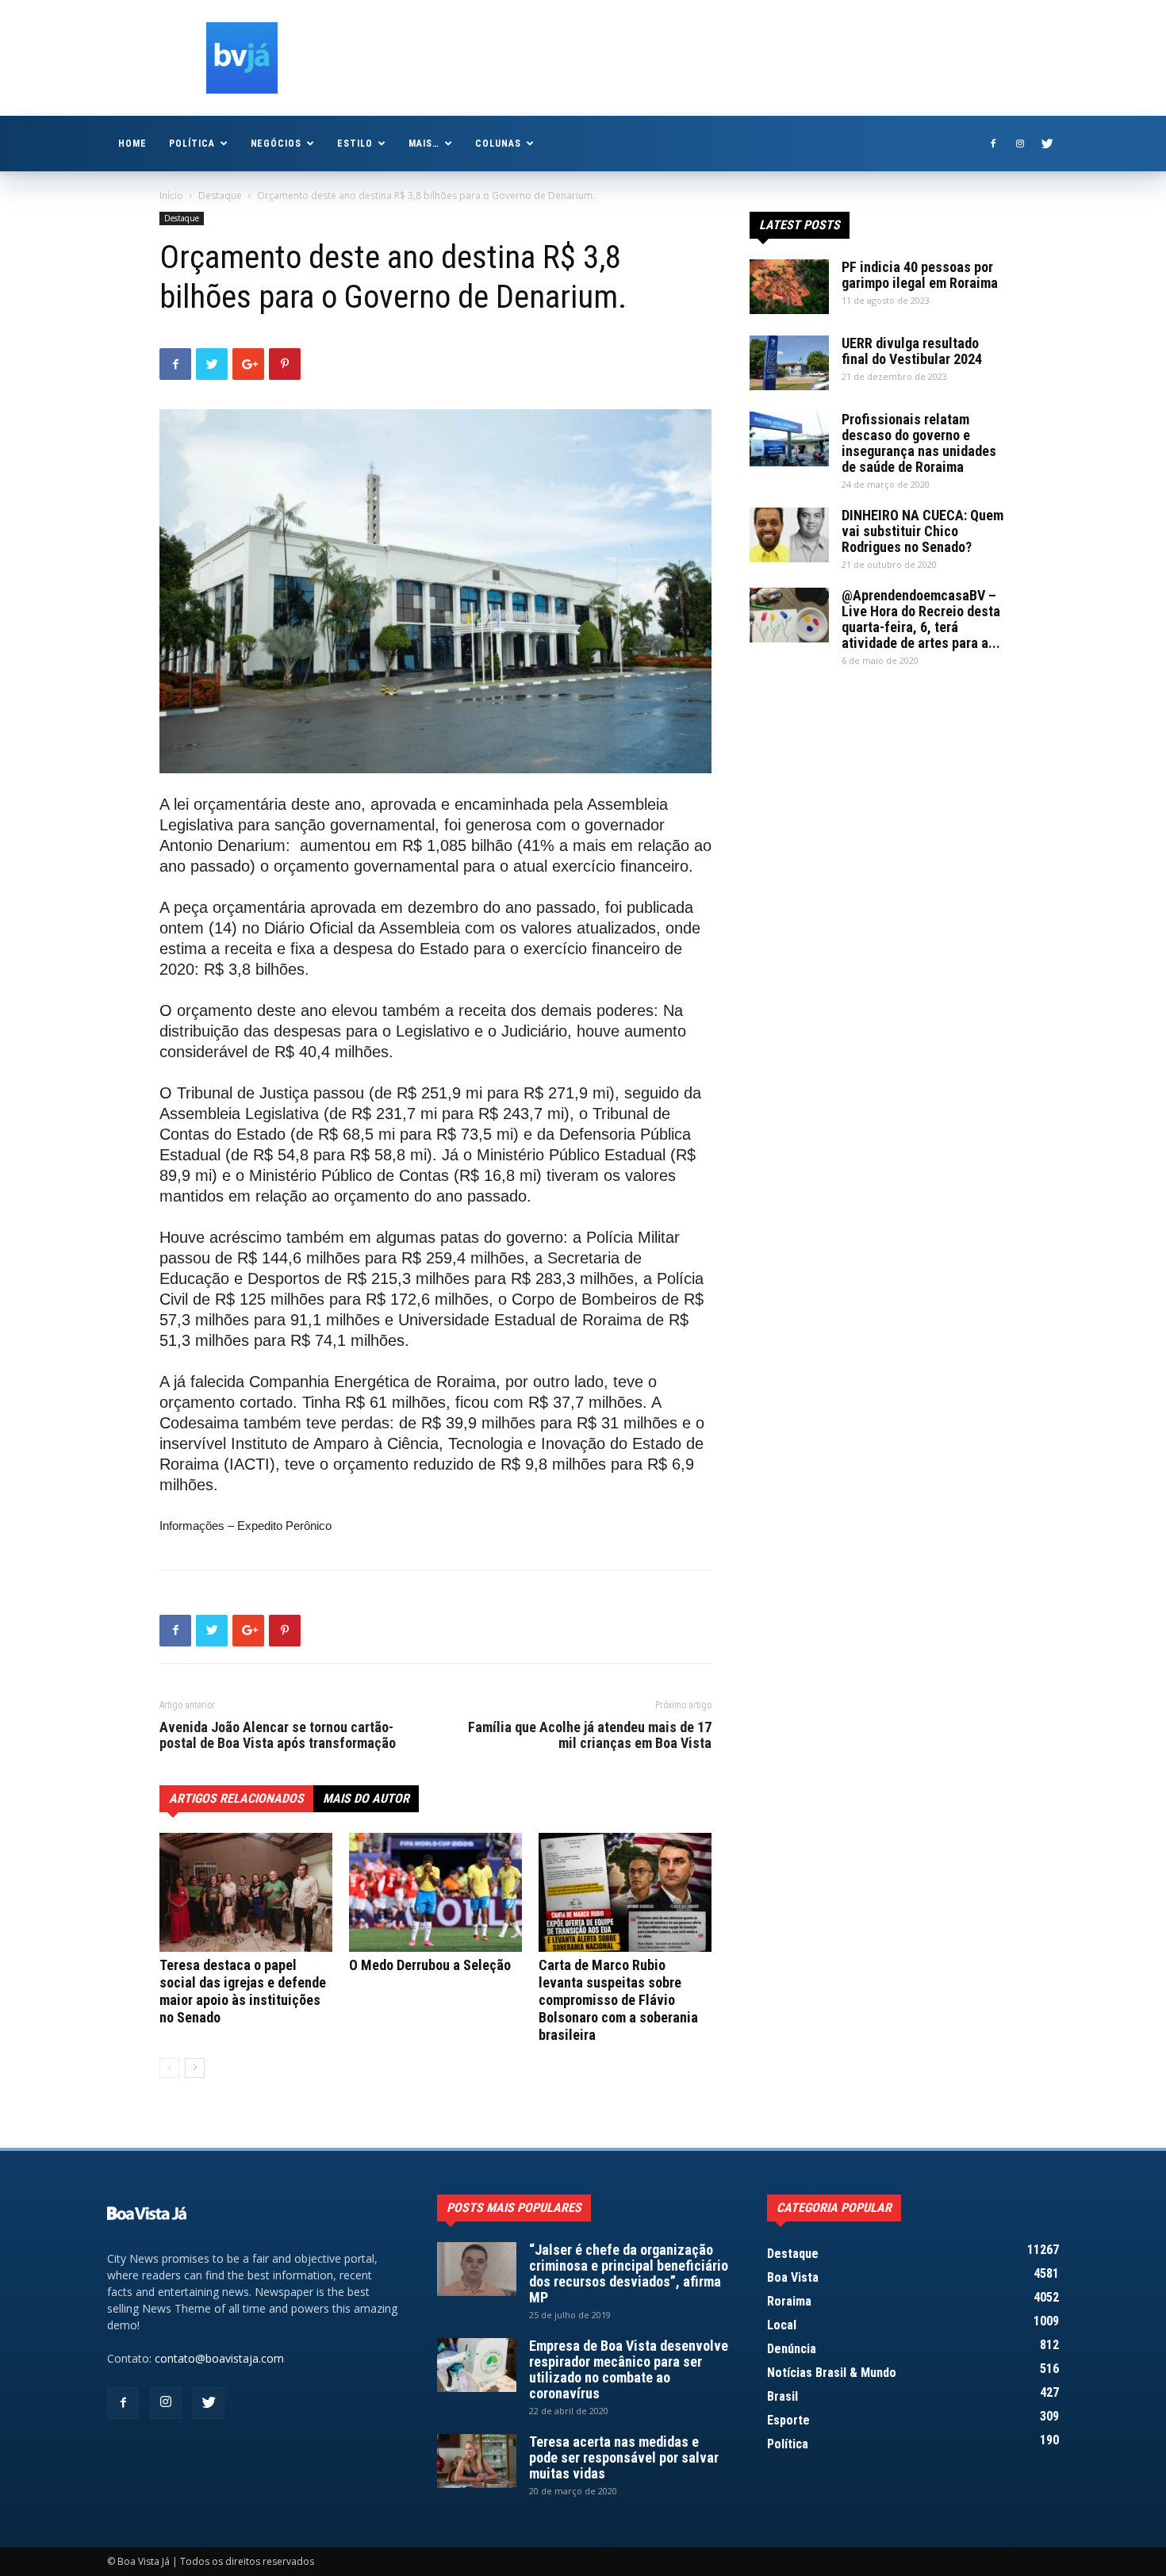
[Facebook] (993, 144)
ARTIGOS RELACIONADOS (236, 1798)
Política (192, 144)
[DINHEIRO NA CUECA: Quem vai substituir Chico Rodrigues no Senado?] (789, 535)
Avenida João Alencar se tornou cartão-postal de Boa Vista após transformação (278, 1735)
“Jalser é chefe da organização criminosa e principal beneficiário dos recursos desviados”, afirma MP (629, 2273)
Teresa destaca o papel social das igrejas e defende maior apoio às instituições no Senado (243, 1991)
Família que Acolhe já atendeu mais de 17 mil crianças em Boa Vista (590, 1735)
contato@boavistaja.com (219, 2358)
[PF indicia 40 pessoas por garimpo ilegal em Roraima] (789, 287)
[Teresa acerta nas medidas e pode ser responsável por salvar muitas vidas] (477, 2461)
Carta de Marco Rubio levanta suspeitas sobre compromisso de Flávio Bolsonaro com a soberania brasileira (618, 2000)
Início (171, 195)
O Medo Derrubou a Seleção (430, 1965)
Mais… (424, 144)
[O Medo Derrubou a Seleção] (435, 1892)
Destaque (220, 195)
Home (132, 144)
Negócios (276, 144)
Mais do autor (366, 1798)
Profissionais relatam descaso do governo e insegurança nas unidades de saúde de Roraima (919, 443)
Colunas (498, 144)
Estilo (355, 144)
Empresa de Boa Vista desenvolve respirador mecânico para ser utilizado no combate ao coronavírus (629, 2369)
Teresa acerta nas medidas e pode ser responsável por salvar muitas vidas (624, 2457)
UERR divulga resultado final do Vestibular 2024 (912, 351)
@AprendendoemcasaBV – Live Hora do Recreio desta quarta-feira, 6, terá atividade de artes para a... (921, 619)
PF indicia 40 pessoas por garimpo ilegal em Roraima (920, 275)
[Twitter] (1047, 144)
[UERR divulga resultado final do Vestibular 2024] (789, 363)
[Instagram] (1020, 144)
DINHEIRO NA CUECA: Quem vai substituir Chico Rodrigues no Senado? (922, 531)
